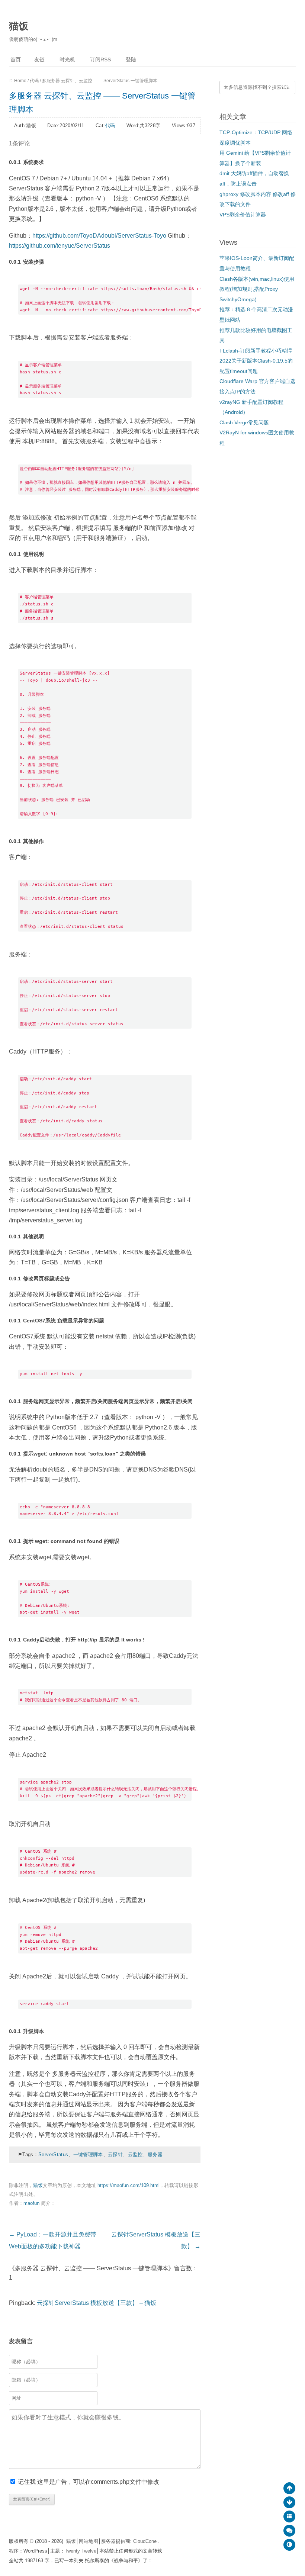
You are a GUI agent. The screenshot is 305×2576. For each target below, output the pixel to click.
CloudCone (146, 2541)
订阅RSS (100, 60)
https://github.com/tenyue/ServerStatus (60, 246)
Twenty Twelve (81, 2551)
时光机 (67, 60)
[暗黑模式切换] (289, 2545)
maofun (31, 2203)
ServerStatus (53, 2154)
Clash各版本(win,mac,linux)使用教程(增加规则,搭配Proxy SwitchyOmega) (257, 289)
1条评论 (20, 143)
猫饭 (19, 26)
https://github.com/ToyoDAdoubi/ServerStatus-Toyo (99, 236)
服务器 (155, 2154)
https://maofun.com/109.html (129, 2185)
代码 (34, 81)
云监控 (135, 2154)
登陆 (130, 60)
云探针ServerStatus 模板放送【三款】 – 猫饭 (97, 2303)
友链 (39, 60)
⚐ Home (18, 81)
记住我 (28, 2482)
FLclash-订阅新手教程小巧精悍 (256, 351)
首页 (15, 60)
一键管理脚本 (88, 2154)
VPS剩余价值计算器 (243, 215)
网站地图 (89, 2541)
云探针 (115, 2154)
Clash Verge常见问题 (244, 423)
